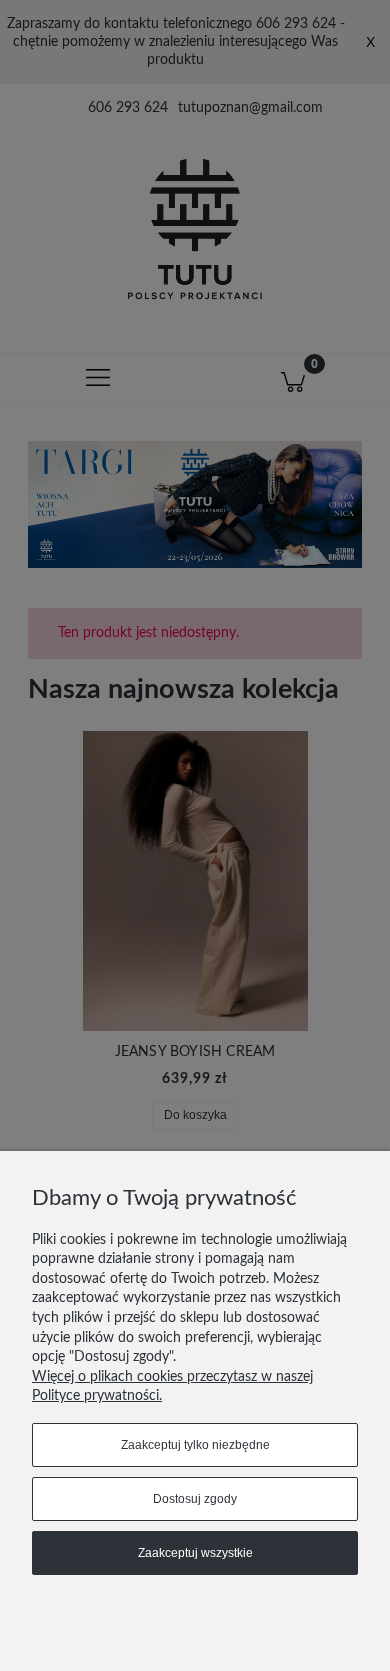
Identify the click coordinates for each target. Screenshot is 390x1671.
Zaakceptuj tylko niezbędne (195, 1445)
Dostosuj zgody (195, 1499)
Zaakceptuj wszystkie (195, 1553)
